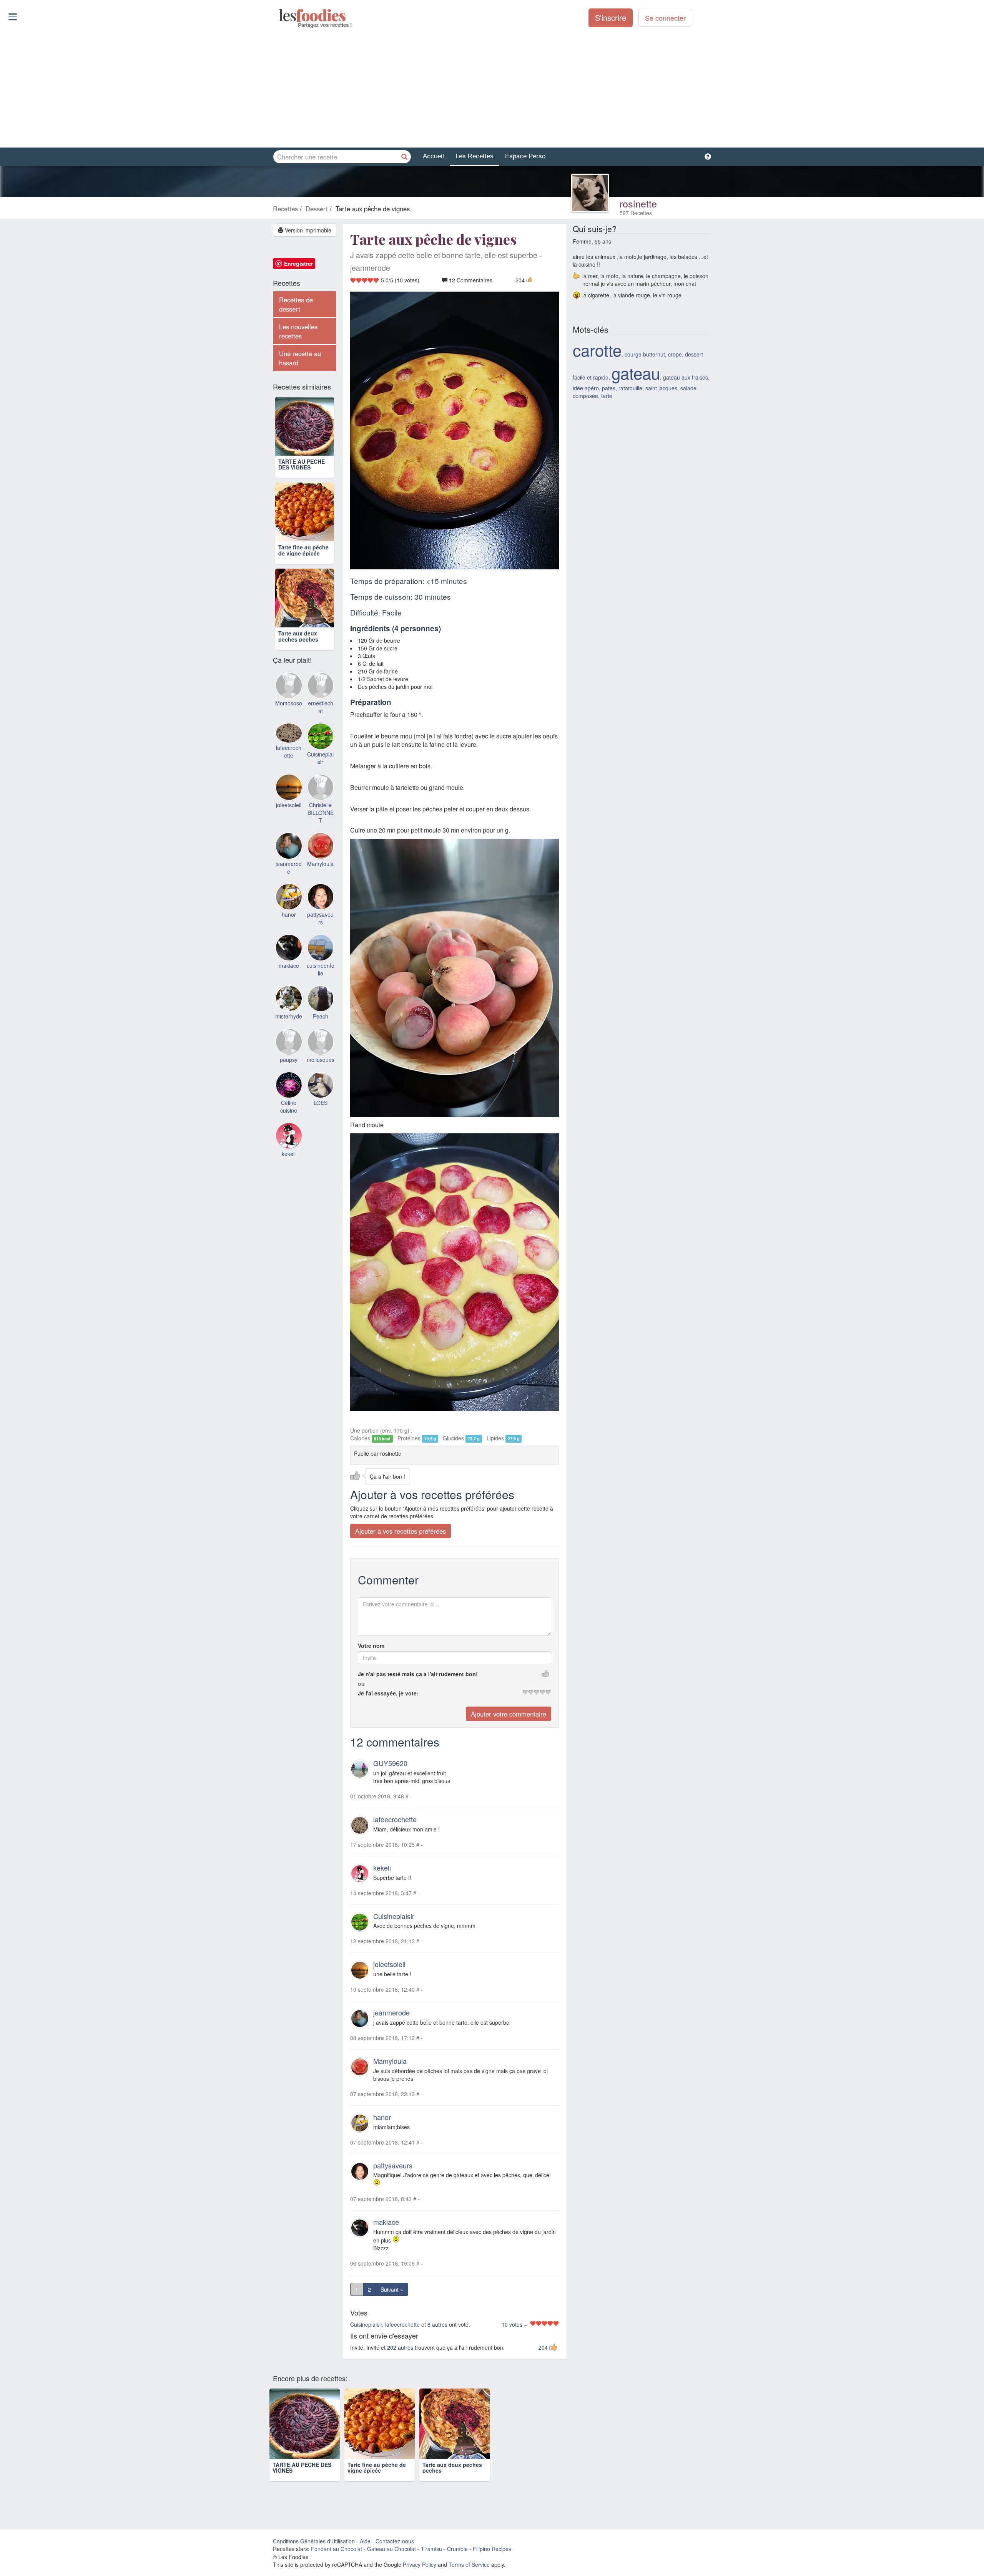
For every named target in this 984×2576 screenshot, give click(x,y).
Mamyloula (390, 2061)
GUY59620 (390, 1763)
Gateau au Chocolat (391, 2549)
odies (280, 15)
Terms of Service (469, 2564)
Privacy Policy (420, 2564)
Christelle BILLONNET (321, 813)
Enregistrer (298, 264)
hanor (382, 2117)
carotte (597, 350)
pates (609, 388)
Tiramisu (431, 2549)
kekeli (382, 1868)
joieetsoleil (389, 1964)
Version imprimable (307, 230)
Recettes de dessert (296, 304)
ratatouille (630, 388)
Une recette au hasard (300, 358)
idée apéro (586, 388)
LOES (321, 1103)
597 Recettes (636, 213)
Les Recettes (475, 156)
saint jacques (661, 388)
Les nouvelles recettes (298, 331)
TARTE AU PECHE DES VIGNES (302, 464)
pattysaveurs (393, 2165)
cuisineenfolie (321, 969)
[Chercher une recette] (404, 157)
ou (361, 1684)
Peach (321, 1016)
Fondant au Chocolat (337, 2549)
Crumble (457, 2549)
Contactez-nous (395, 2541)
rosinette (638, 203)
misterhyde (289, 1016)
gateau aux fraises (686, 377)
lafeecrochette (395, 1819)
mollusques (321, 1060)
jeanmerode (391, 2012)
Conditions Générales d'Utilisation (314, 2541)
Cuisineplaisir (394, 1916)
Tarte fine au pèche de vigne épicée (303, 550)
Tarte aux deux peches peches (298, 636)
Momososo (289, 703)
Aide (365, 2541)
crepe (675, 354)
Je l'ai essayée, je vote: (388, 1693)
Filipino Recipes (492, 2549)
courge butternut (645, 354)
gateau (636, 373)
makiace (386, 2222)
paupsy (289, 1060)
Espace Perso (525, 156)
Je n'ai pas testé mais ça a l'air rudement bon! (418, 1674)
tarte (607, 396)
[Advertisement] (492, 88)
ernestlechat (321, 707)
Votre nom (371, 1645)
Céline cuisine (289, 1106)
